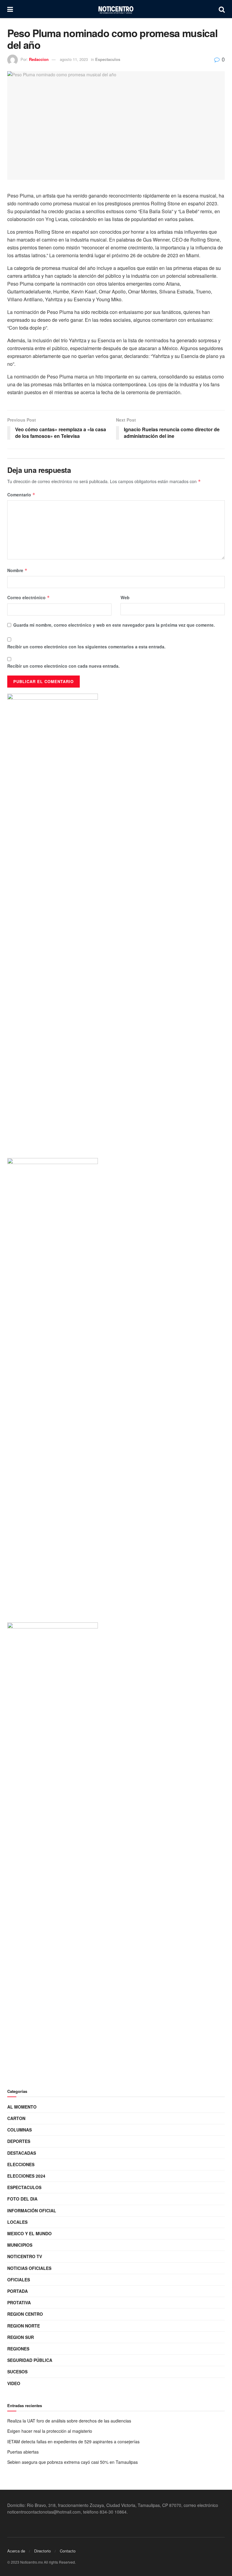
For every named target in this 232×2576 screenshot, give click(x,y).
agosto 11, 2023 (74, 59)
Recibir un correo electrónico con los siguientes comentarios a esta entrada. (86, 647)
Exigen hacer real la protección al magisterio (50, 2431)
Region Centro (25, 2314)
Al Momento (22, 2107)
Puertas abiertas (23, 2452)
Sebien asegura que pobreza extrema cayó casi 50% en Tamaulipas (72, 2462)
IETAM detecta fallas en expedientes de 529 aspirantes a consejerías (73, 2442)
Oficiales (19, 2280)
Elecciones (21, 2164)
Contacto (68, 2551)
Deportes (19, 2141)
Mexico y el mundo (29, 2233)
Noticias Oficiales (29, 2268)
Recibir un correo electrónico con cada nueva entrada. (63, 666)
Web (125, 597)
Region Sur (21, 2337)
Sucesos (17, 2372)
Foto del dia (22, 2199)
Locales (17, 2222)
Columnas (19, 2130)
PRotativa (19, 2302)
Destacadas (22, 2153)
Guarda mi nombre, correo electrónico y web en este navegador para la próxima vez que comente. (114, 625)
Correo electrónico (29, 597)
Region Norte (24, 2326)
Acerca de (16, 2551)
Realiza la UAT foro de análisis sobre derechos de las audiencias (69, 2421)
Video (14, 2383)
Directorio (42, 2551)
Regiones (18, 2349)
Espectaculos (108, 59)
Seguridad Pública (30, 2360)
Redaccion (39, 59)
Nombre (17, 570)
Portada (18, 2291)
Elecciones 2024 (26, 2176)
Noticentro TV (25, 2256)
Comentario (21, 495)
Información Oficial (32, 2210)
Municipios (20, 2245)
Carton (16, 2118)
